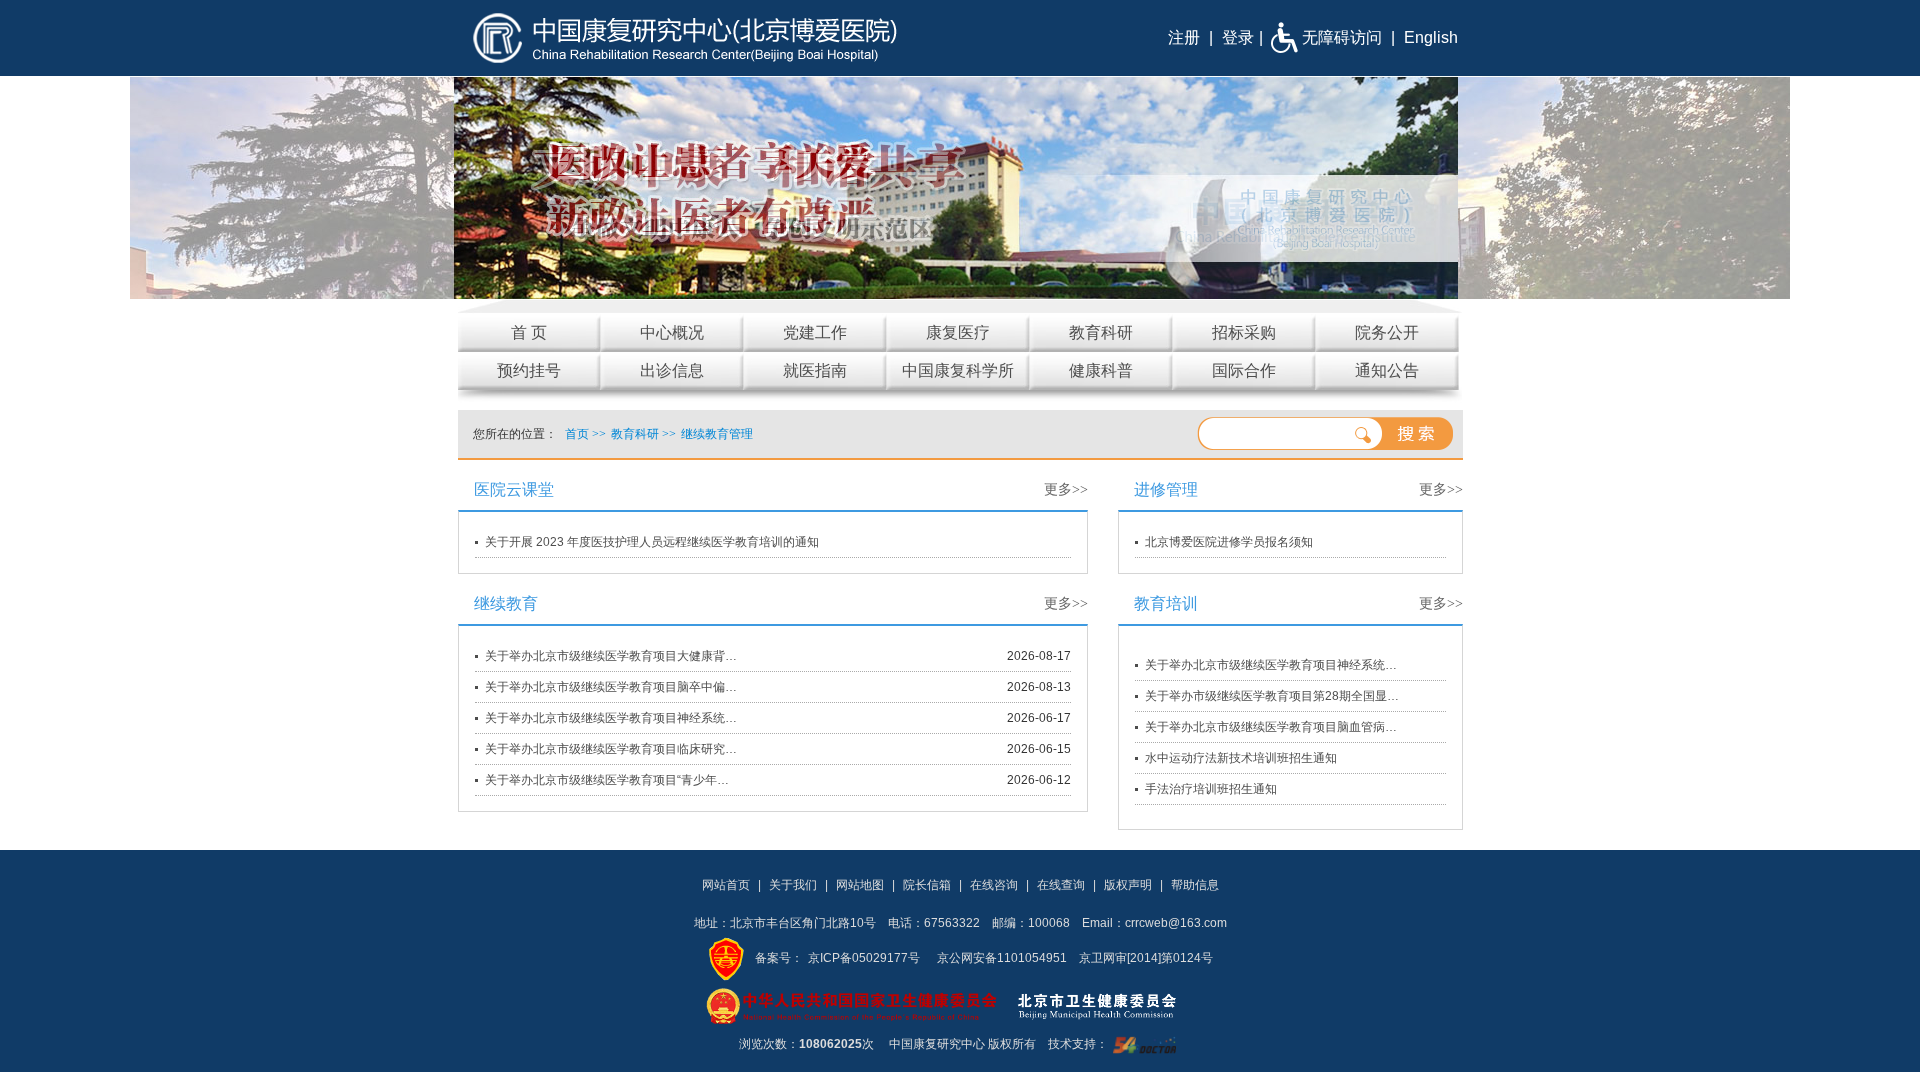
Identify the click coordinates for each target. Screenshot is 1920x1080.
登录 (1238, 37)
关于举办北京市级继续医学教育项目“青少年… (607, 780)
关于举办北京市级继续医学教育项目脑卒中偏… (611, 687)
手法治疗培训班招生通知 (1211, 789)
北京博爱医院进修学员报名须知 (1229, 542)
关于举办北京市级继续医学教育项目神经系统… (611, 718)
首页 (577, 434)
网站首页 (726, 885)
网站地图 (860, 885)
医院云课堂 (514, 489)
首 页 (529, 332)
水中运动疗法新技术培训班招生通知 (1241, 758)
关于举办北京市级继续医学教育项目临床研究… (611, 749)
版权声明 (1128, 885)
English (1431, 37)
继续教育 (506, 603)
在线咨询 (994, 885)
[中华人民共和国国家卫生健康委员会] (852, 1005)
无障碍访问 (1342, 37)
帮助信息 (1195, 885)
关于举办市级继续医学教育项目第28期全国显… (1272, 696)
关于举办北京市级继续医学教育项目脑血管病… (1271, 727)
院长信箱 (927, 885)
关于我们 (793, 885)
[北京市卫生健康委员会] (1113, 1005)
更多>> (1066, 489)
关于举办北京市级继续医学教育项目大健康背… (611, 656)
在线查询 (1061, 885)
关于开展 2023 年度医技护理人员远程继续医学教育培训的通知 (652, 542)
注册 (1184, 37)
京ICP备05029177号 (864, 958)
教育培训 (1166, 603)
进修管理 (1166, 489)
